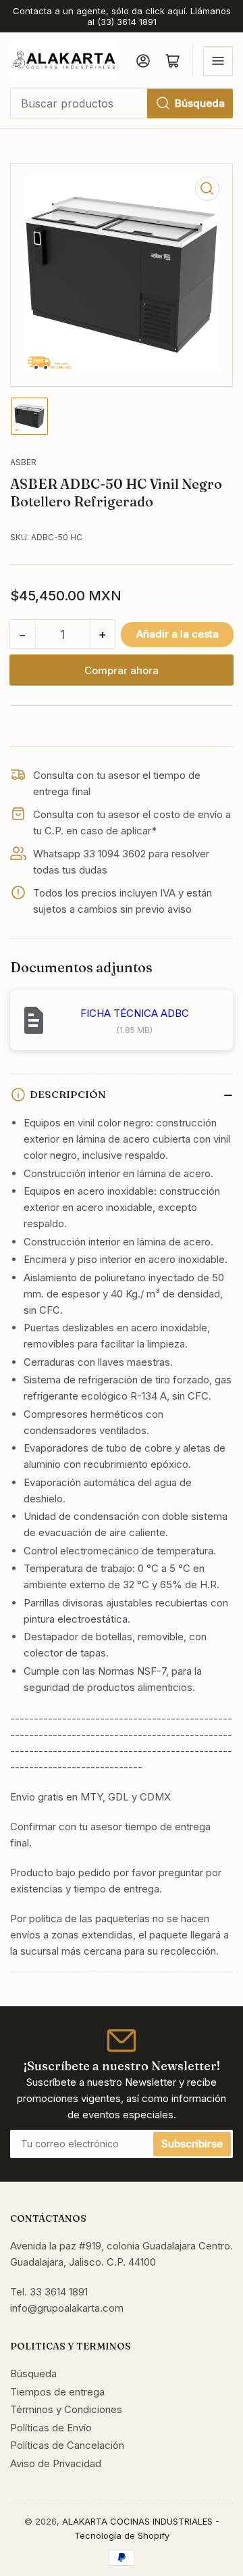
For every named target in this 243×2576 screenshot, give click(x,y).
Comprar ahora (122, 670)
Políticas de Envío (51, 2428)
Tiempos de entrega (57, 2392)
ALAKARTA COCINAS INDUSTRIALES (137, 2521)
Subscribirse (192, 2144)
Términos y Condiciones (66, 2409)
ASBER (23, 462)
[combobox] (122, 103)
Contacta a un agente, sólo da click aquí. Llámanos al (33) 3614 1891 (122, 16)
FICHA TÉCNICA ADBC (135, 1013)
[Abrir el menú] (218, 61)
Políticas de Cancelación (67, 2445)
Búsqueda (200, 103)
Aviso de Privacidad (56, 2463)
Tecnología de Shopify (122, 2535)
